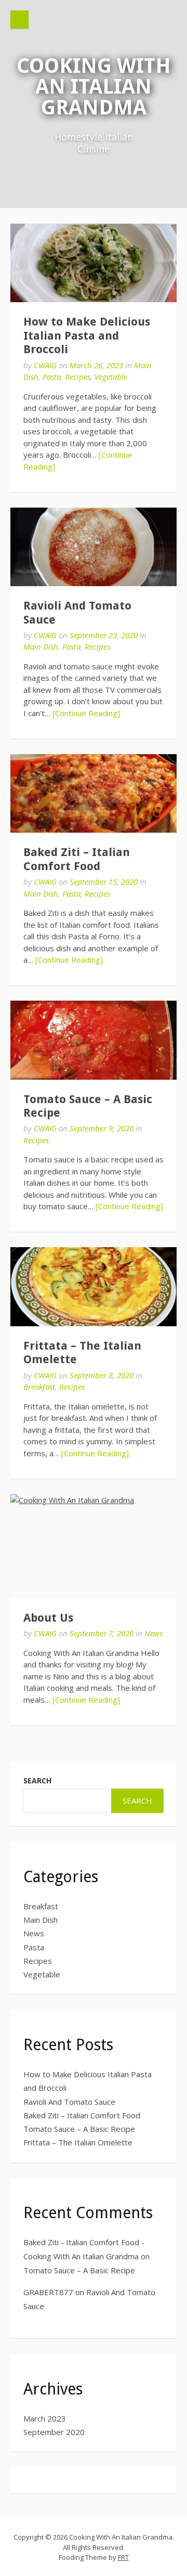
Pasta (52, 377)
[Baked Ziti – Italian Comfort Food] (94, 793)
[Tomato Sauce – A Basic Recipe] (94, 1040)
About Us (48, 1618)
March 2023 (45, 2418)
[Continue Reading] (86, 713)
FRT (123, 2557)
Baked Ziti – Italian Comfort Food (77, 859)
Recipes (78, 377)
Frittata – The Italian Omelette (78, 2142)
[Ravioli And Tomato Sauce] (94, 547)
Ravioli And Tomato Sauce (69, 2102)
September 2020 (54, 2432)
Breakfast (39, 1387)
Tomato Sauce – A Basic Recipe (79, 2129)
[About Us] (94, 1546)
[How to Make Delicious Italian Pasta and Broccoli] (94, 263)
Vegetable (111, 377)
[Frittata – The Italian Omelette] (94, 1286)
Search (37, 1781)
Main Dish (41, 646)
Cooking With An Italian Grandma (94, 87)
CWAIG (45, 365)
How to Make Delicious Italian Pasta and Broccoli (87, 335)
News (153, 1633)
